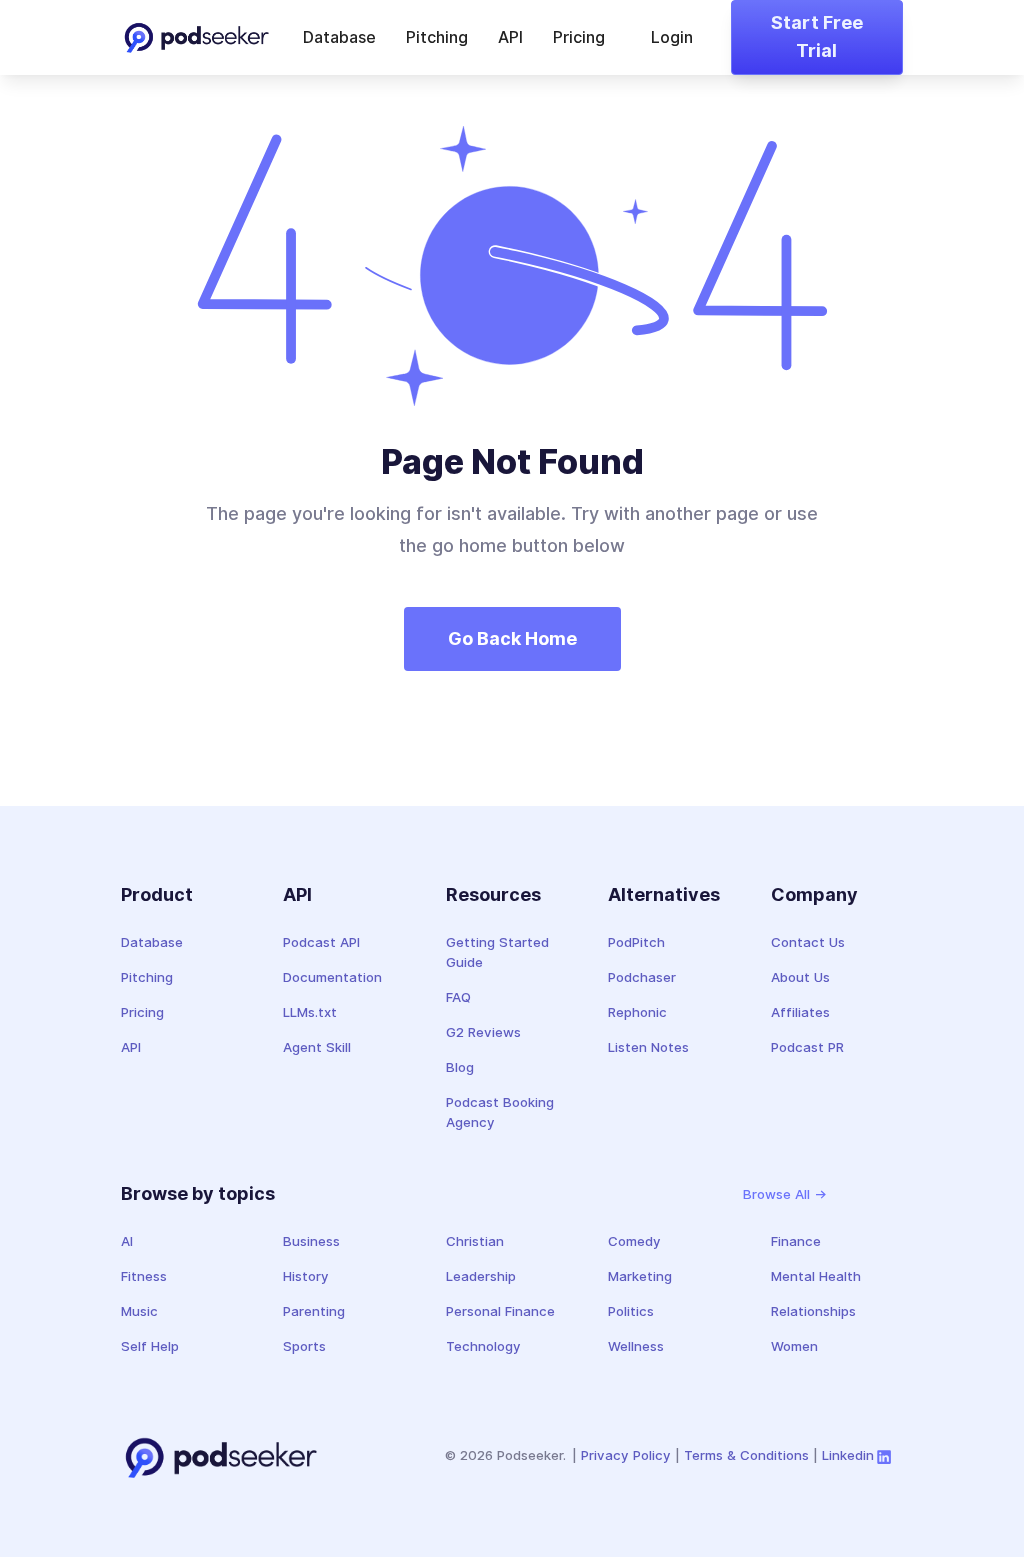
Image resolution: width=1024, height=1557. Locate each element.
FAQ (458, 997)
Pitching (437, 37)
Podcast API (321, 942)
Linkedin (848, 1455)
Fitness (144, 1276)
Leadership (481, 1276)
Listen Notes (648, 1047)
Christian (475, 1241)
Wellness (636, 1346)
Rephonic (637, 1012)
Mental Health (816, 1276)
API (510, 37)
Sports (304, 1346)
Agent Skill (317, 1047)
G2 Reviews (483, 1032)
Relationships (813, 1311)
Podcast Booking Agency (500, 1112)
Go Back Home (512, 638)
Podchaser (642, 977)
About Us (800, 977)
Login (672, 37)
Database (339, 37)
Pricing (579, 37)
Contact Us (808, 942)
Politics (631, 1311)
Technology (483, 1346)
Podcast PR (807, 1047)
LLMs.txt (310, 1012)
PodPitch (636, 942)
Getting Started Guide (497, 952)
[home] (196, 38)
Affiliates (800, 1012)
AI (127, 1241)
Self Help (150, 1346)
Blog (460, 1067)
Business (311, 1241)
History (306, 1276)
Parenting (314, 1311)
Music (139, 1311)
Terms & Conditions (746, 1455)
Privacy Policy (626, 1455)
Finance (796, 1241)
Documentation (332, 977)
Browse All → (785, 1194)
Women (794, 1346)
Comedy (634, 1241)
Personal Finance (500, 1311)
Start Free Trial (817, 37)
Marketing (640, 1276)
